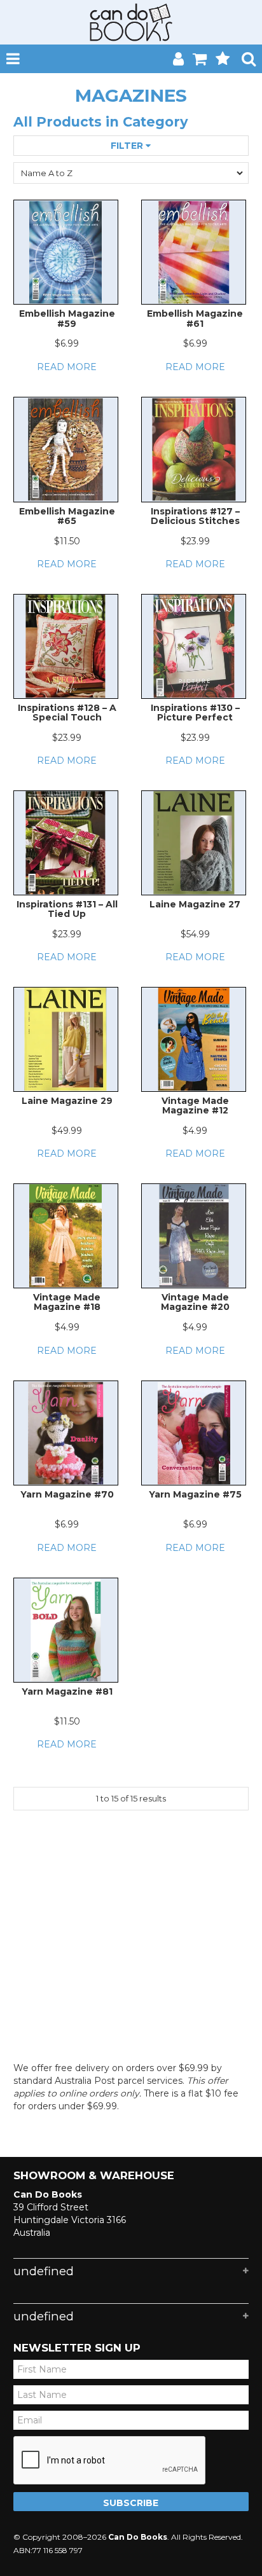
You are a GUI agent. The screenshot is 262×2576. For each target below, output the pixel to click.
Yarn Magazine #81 (67, 1691)
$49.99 (67, 1131)
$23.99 (195, 541)
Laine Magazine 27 (195, 904)
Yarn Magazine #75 (195, 1494)
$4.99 (195, 1131)
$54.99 (195, 934)
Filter (128, 146)
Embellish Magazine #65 (67, 516)
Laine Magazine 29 (67, 1101)
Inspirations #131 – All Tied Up (67, 909)
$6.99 (67, 343)
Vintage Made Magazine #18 (67, 1302)
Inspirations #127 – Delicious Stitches (195, 516)
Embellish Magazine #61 (195, 318)
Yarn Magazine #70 (67, 1494)
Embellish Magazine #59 (67, 318)
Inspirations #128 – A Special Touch (67, 713)
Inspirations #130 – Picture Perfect (195, 713)
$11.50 (67, 541)
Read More (67, 367)
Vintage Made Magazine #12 (195, 1105)
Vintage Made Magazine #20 (195, 1302)
